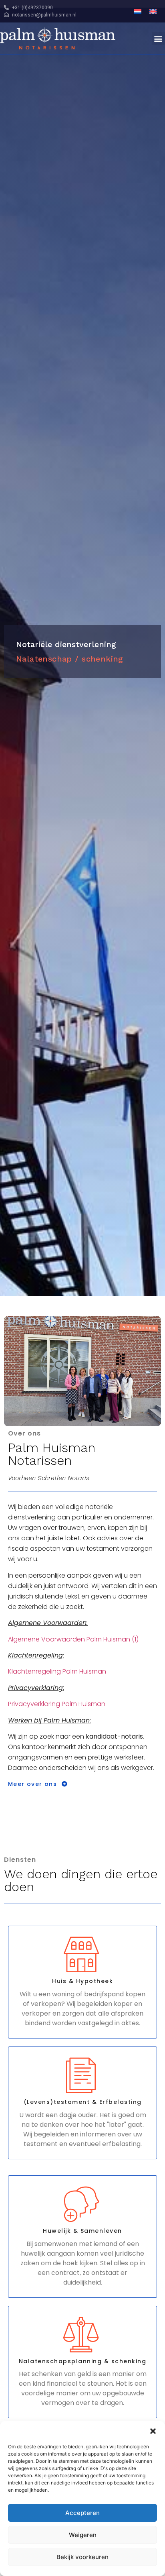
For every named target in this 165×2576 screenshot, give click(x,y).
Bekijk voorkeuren (82, 2557)
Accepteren (82, 2513)
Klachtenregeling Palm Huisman (57, 1671)
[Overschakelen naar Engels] (153, 11)
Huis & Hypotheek (82, 1981)
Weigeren (83, 2535)
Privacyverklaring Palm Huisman (57, 1704)
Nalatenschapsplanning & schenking (83, 2361)
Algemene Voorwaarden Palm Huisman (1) (73, 1639)
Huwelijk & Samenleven (82, 2231)
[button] (153, 2431)
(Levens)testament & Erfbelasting (83, 2102)
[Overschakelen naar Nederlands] (138, 11)
